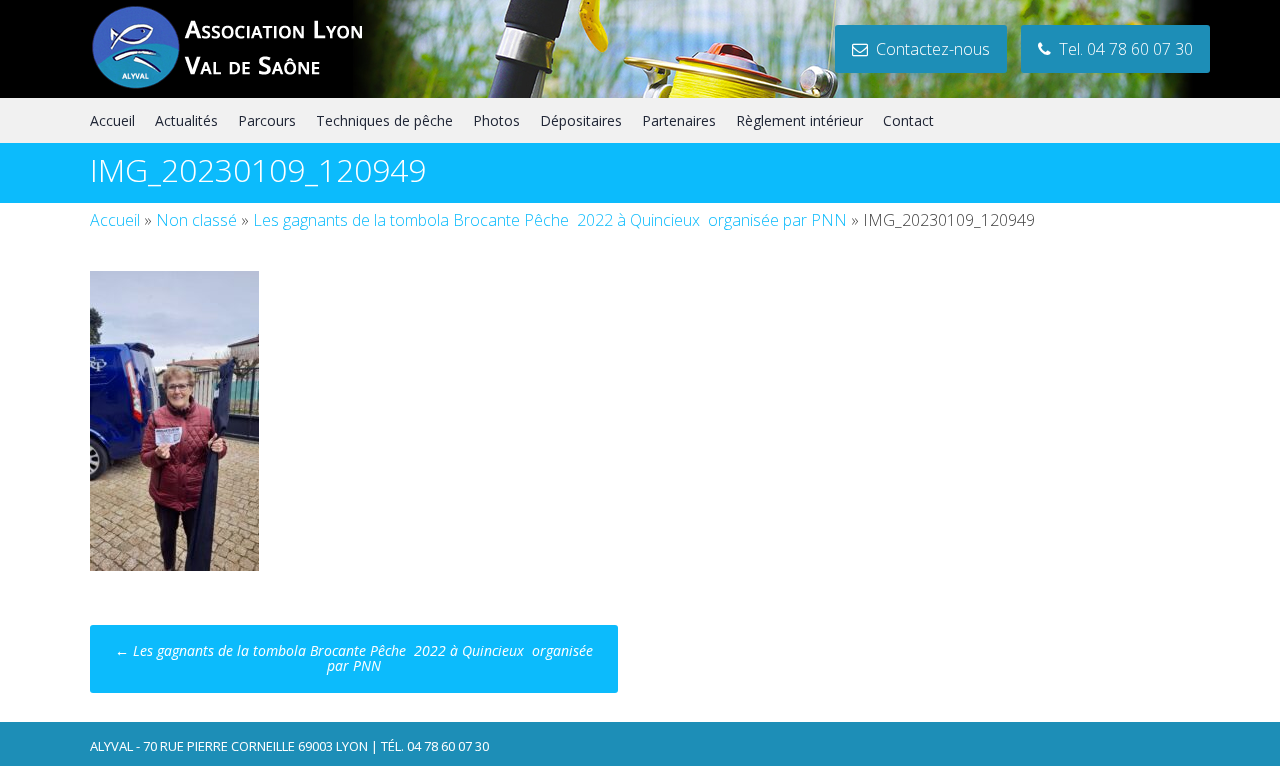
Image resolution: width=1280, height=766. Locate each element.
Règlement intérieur (799, 120)
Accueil (112, 120)
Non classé (196, 220)
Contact (908, 120)
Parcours (267, 120)
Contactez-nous (929, 49)
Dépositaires (581, 120)
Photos (496, 120)
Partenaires (679, 120)
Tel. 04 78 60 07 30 (1122, 49)
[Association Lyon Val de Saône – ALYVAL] (246, 86)
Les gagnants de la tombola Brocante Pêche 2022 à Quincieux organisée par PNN (550, 220)
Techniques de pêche (384, 120)
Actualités (186, 120)
